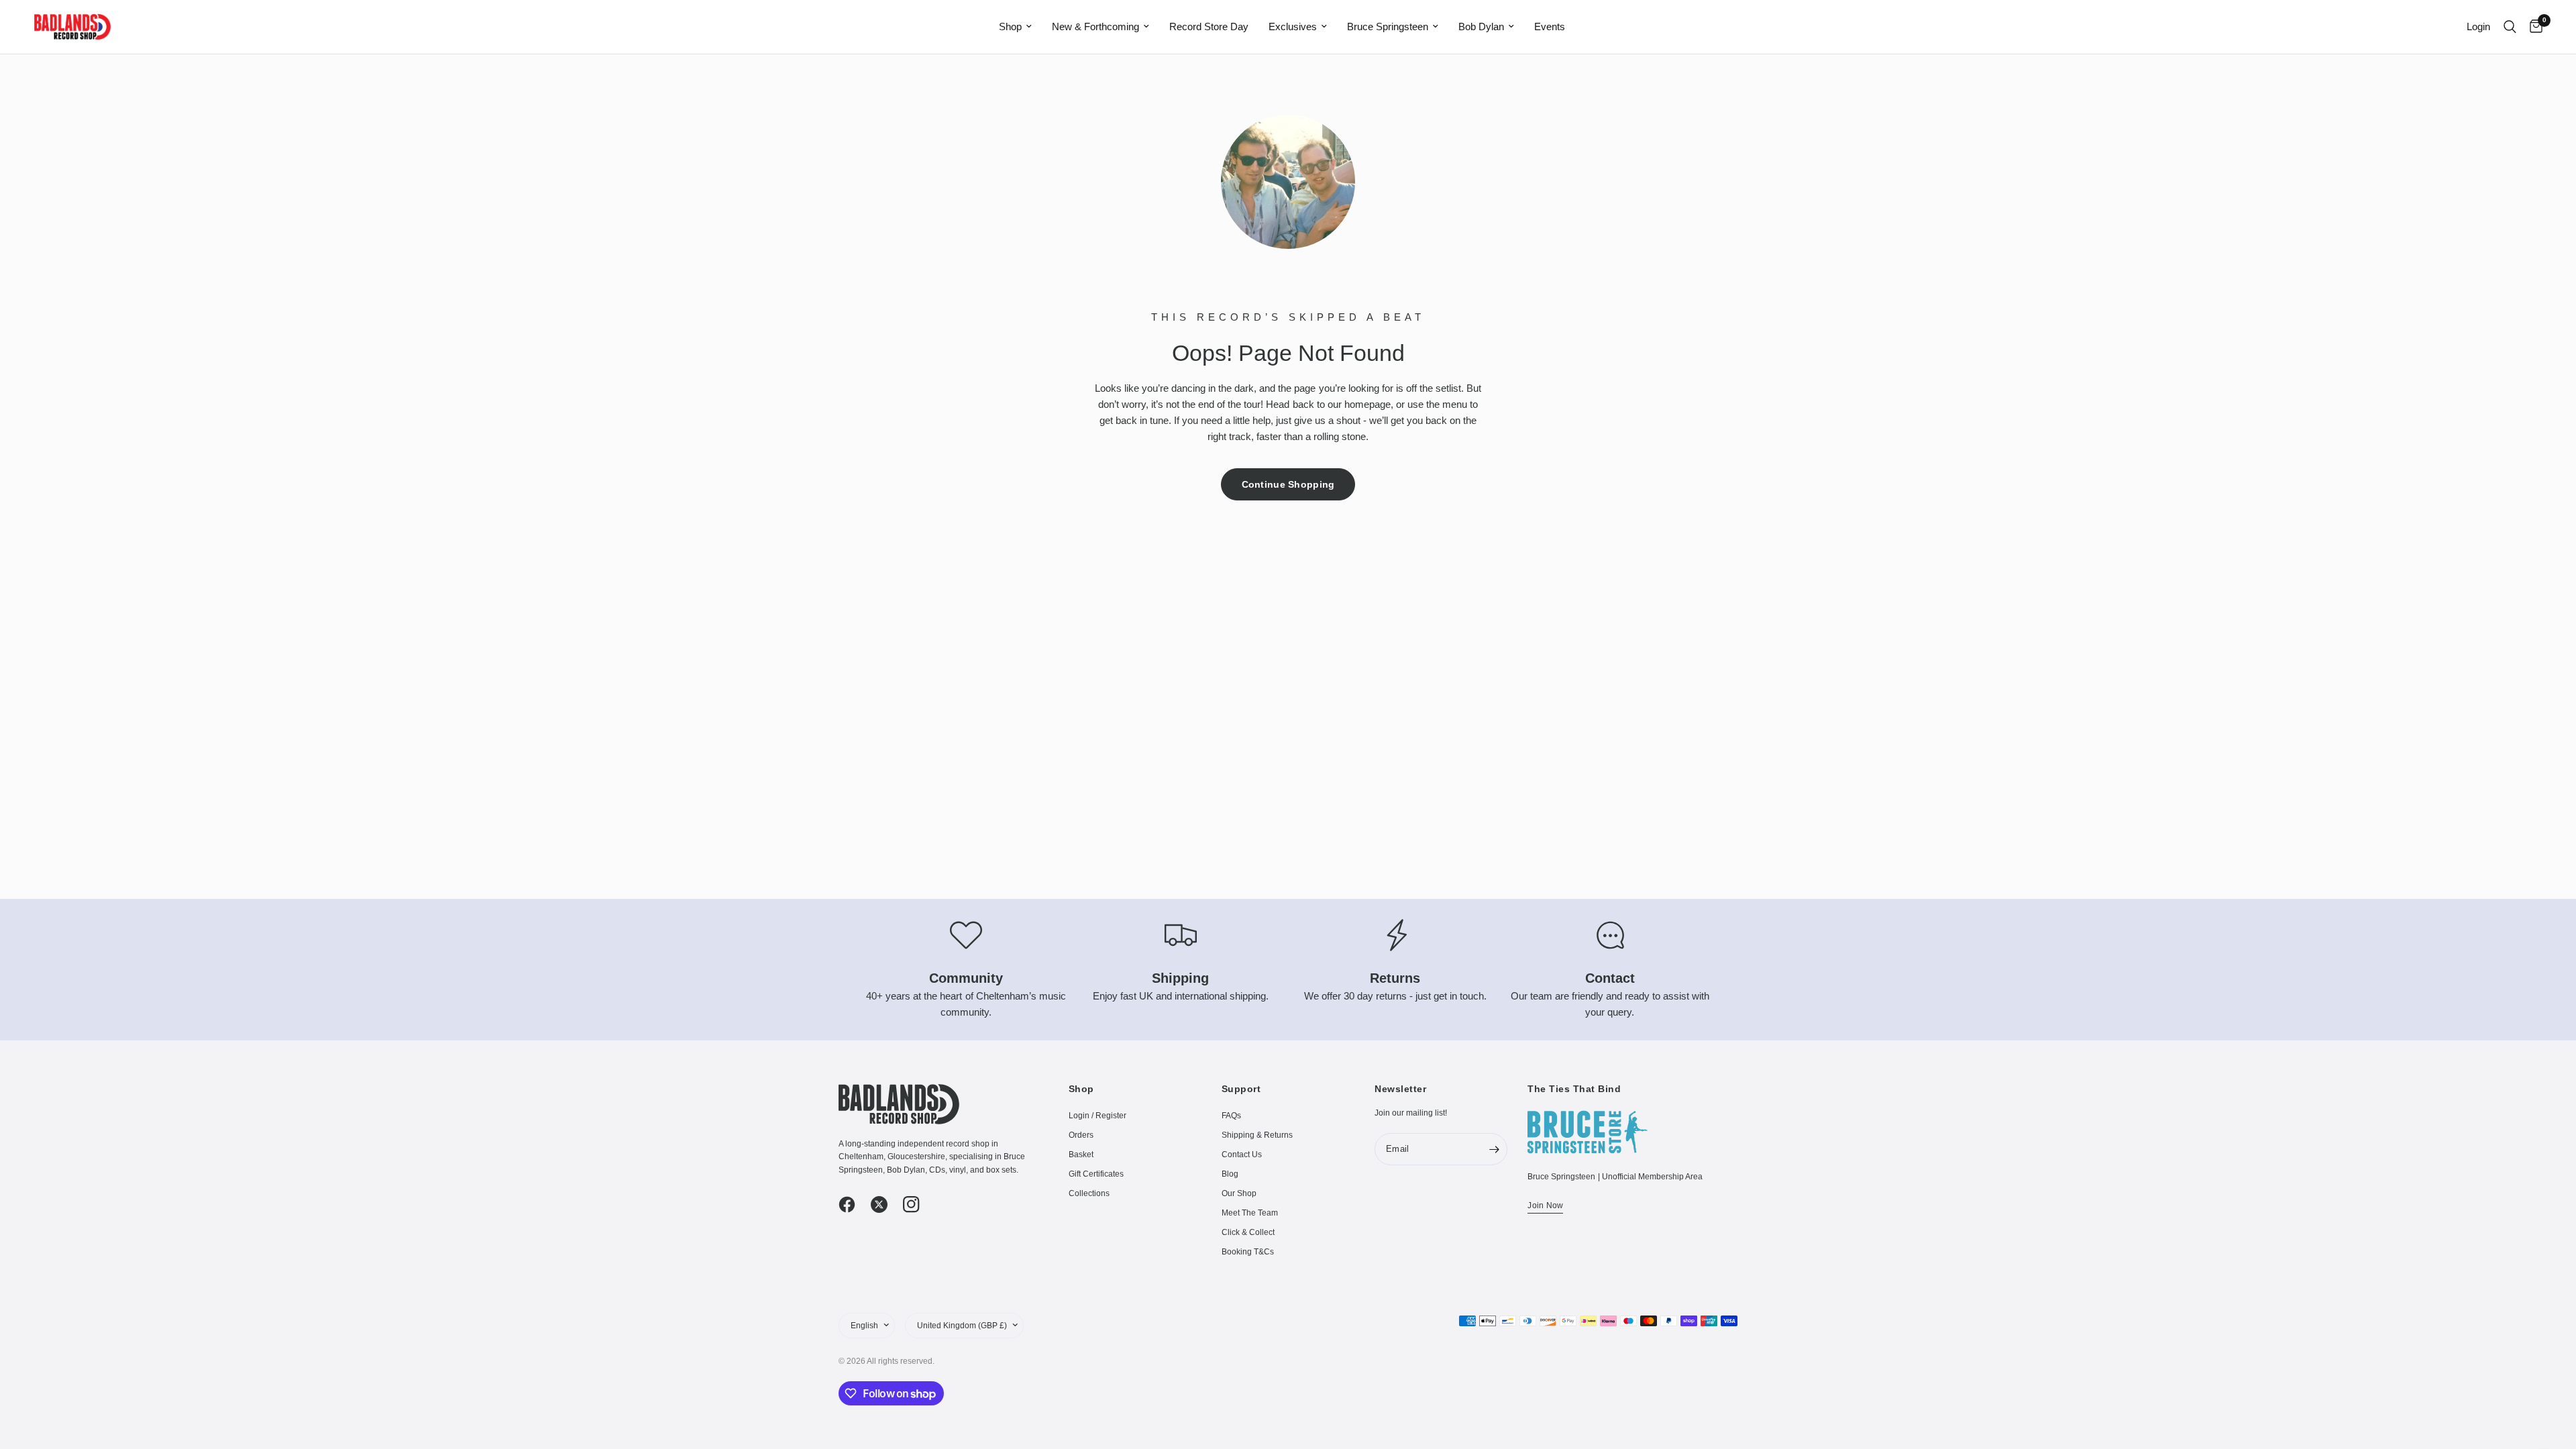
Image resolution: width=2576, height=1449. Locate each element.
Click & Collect (1248, 1232)
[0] (2533, 27)
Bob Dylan (1481, 26)
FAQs (1231, 1116)
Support (1241, 1089)
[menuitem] (1015, 27)
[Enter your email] (1494, 1149)
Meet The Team (1250, 1213)
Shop (1010, 26)
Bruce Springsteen (1388, 26)
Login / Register (1097, 1116)
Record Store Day (1209, 26)
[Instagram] (918, 1205)
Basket (1081, 1155)
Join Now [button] (1545, 1205)
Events (1550, 26)
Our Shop (1239, 1193)
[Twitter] (885, 1205)
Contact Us (1242, 1155)
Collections (1089, 1193)
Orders (1081, 1135)
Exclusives (1293, 26)
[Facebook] (853, 1205)
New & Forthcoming (1095, 26)
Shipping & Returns (1257, 1135)
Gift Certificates (1096, 1174)
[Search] (2510, 27)
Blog (1230, 1174)
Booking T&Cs (1248, 1252)
